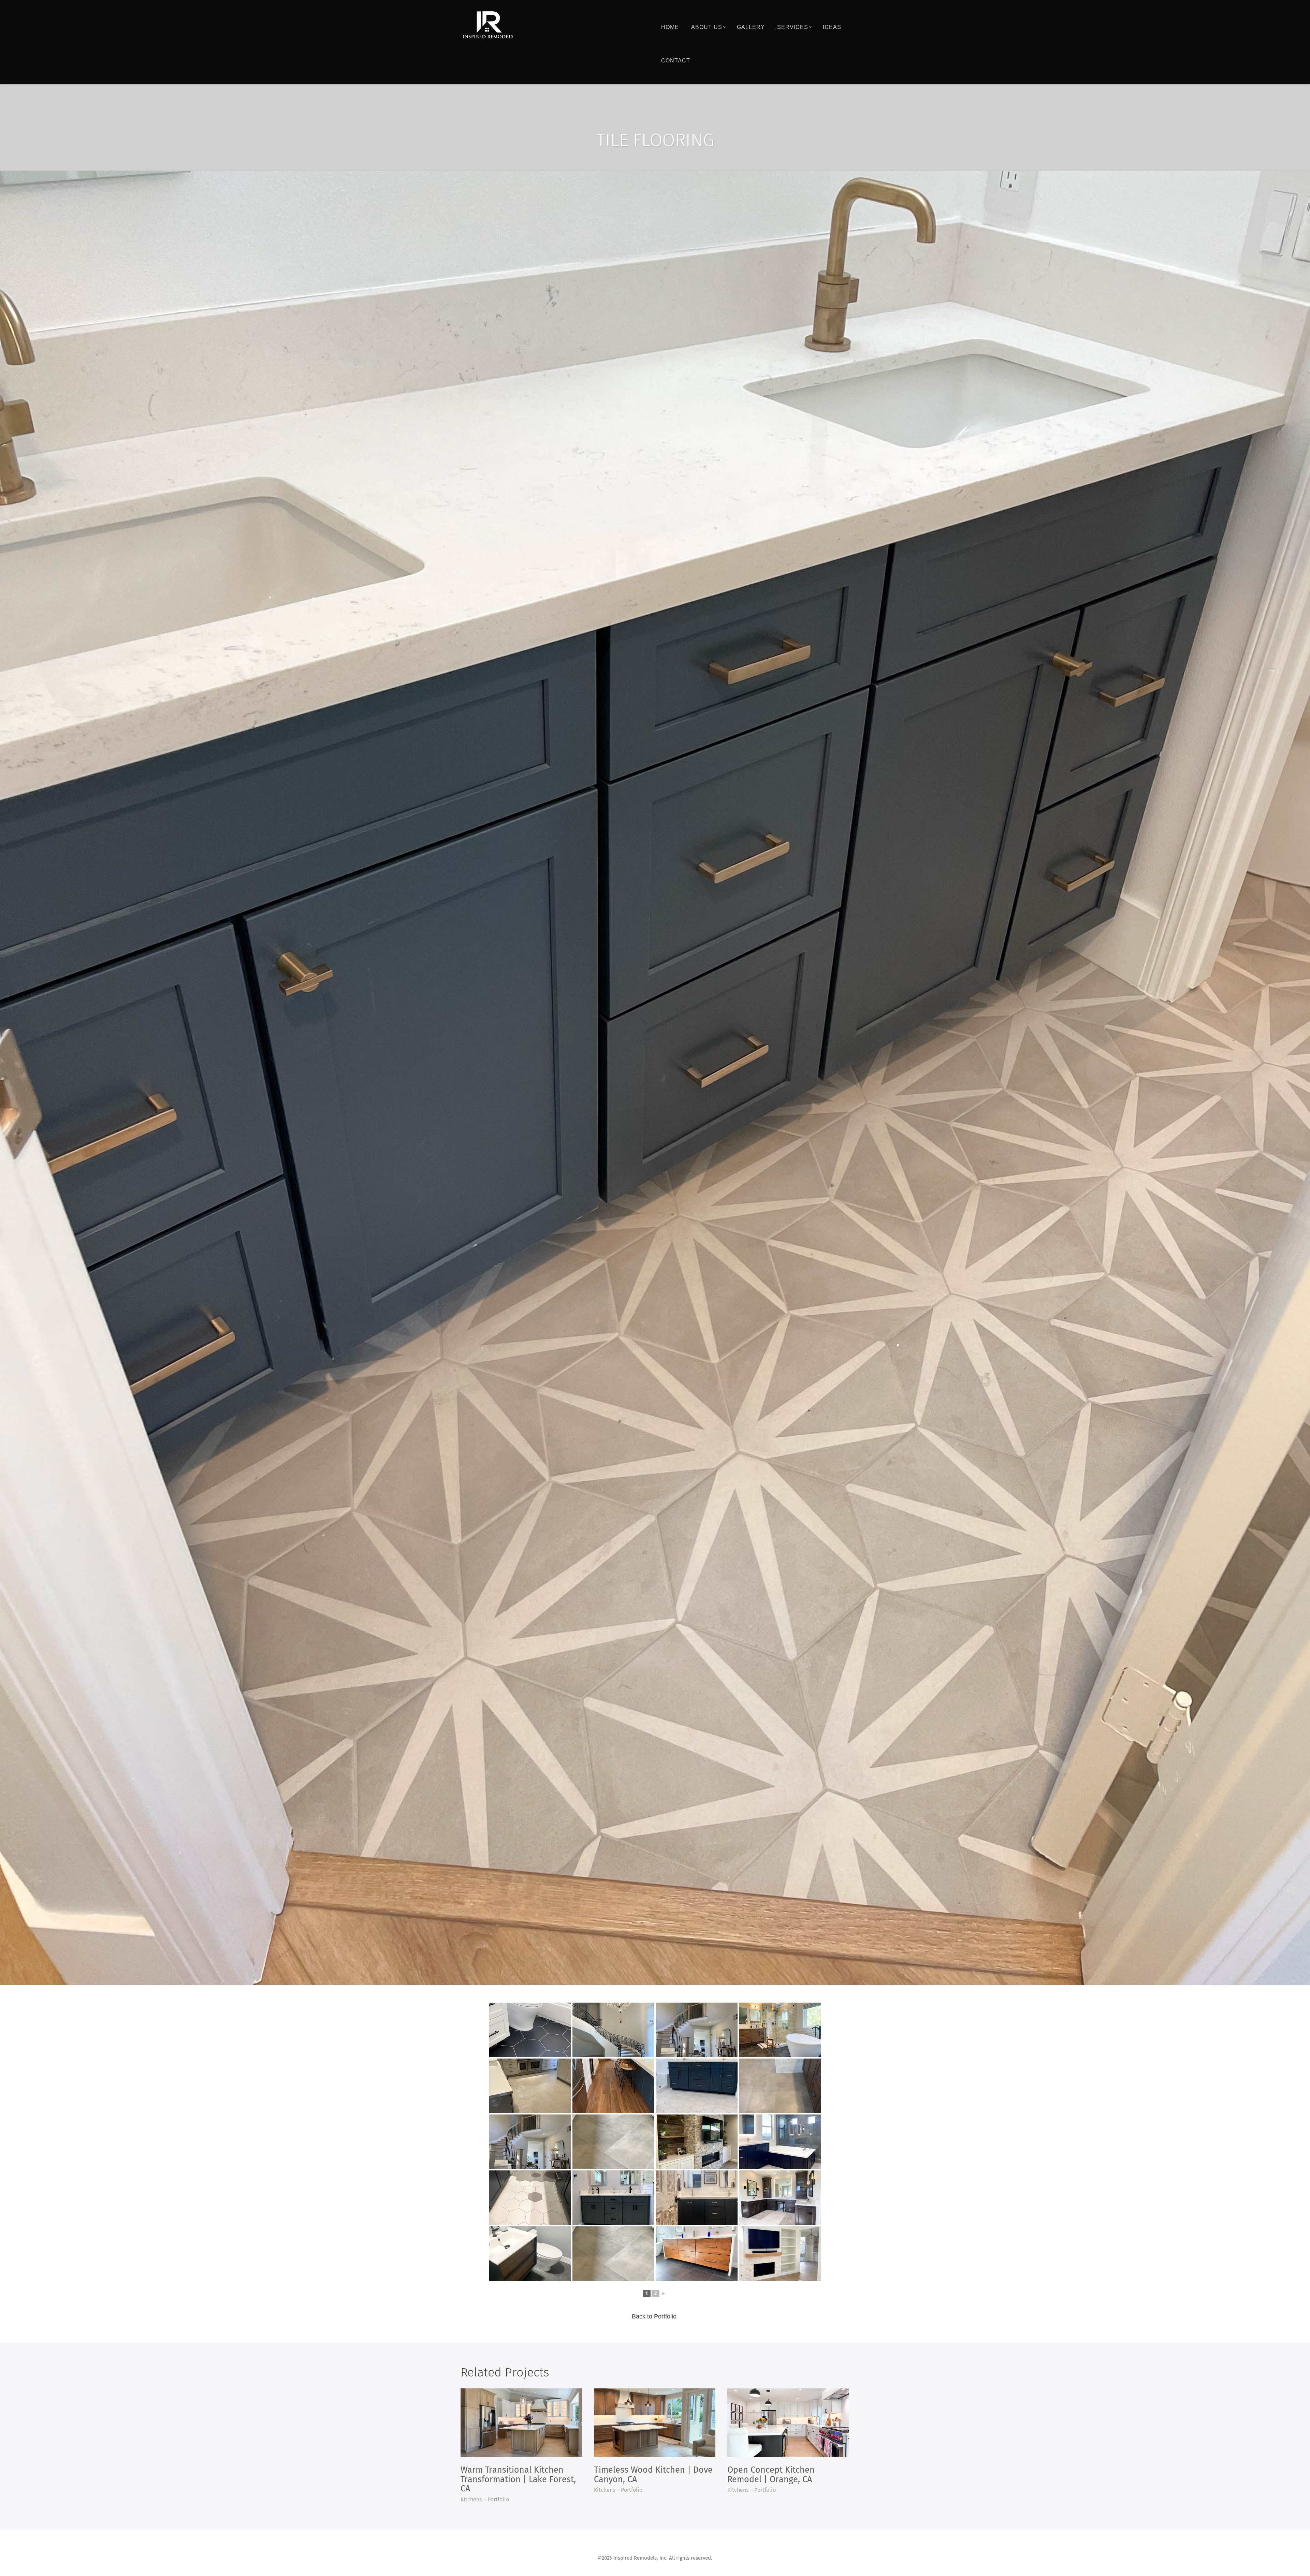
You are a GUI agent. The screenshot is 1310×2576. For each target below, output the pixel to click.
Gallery (751, 27)
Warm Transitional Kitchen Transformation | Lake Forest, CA (518, 2479)
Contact (676, 61)
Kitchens (471, 2500)
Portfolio (498, 2500)
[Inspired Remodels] (488, 25)
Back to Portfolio (654, 2316)
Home (670, 27)
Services (793, 27)
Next (1304, 1078)
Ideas (832, 27)
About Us (707, 27)
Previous (6, 1078)
